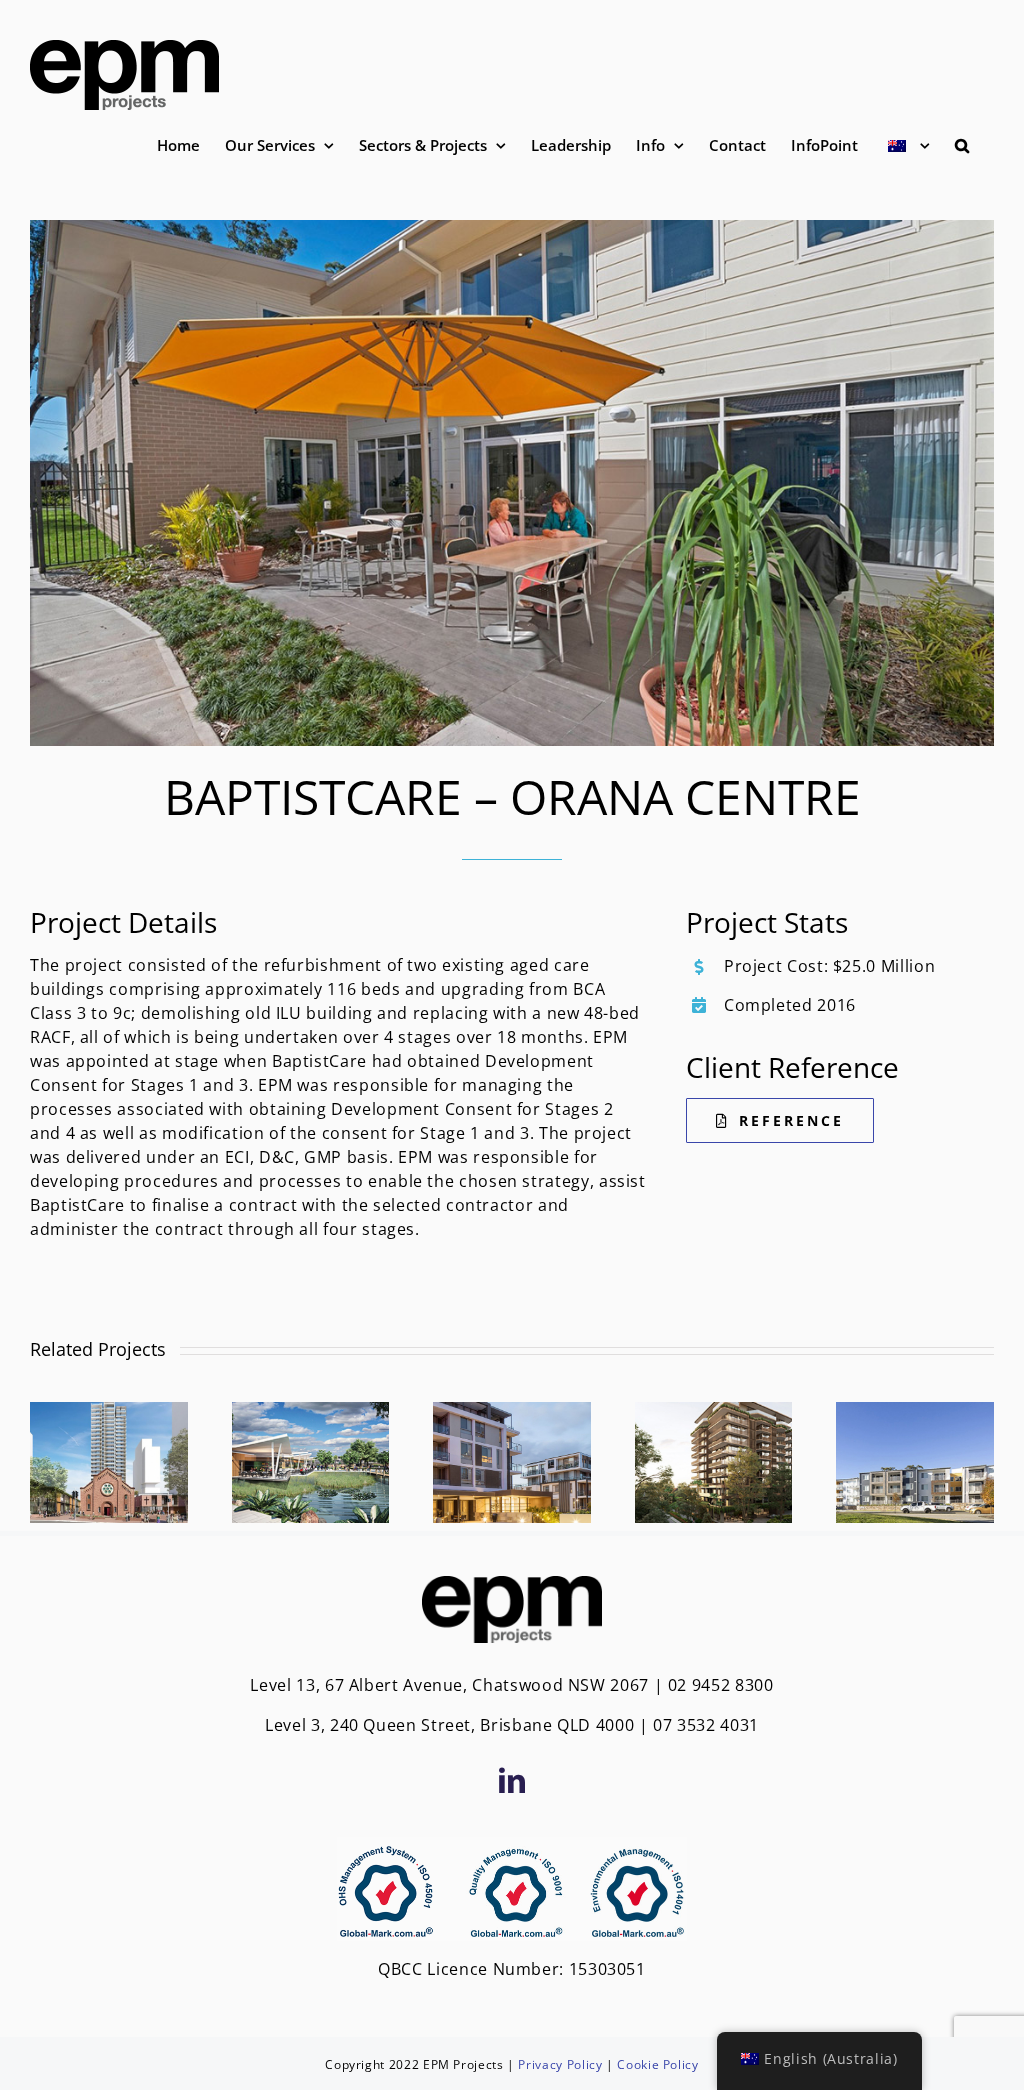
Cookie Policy (657, 2064)
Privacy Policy (560, 2064)
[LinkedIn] (512, 1780)
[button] (962, 145)
